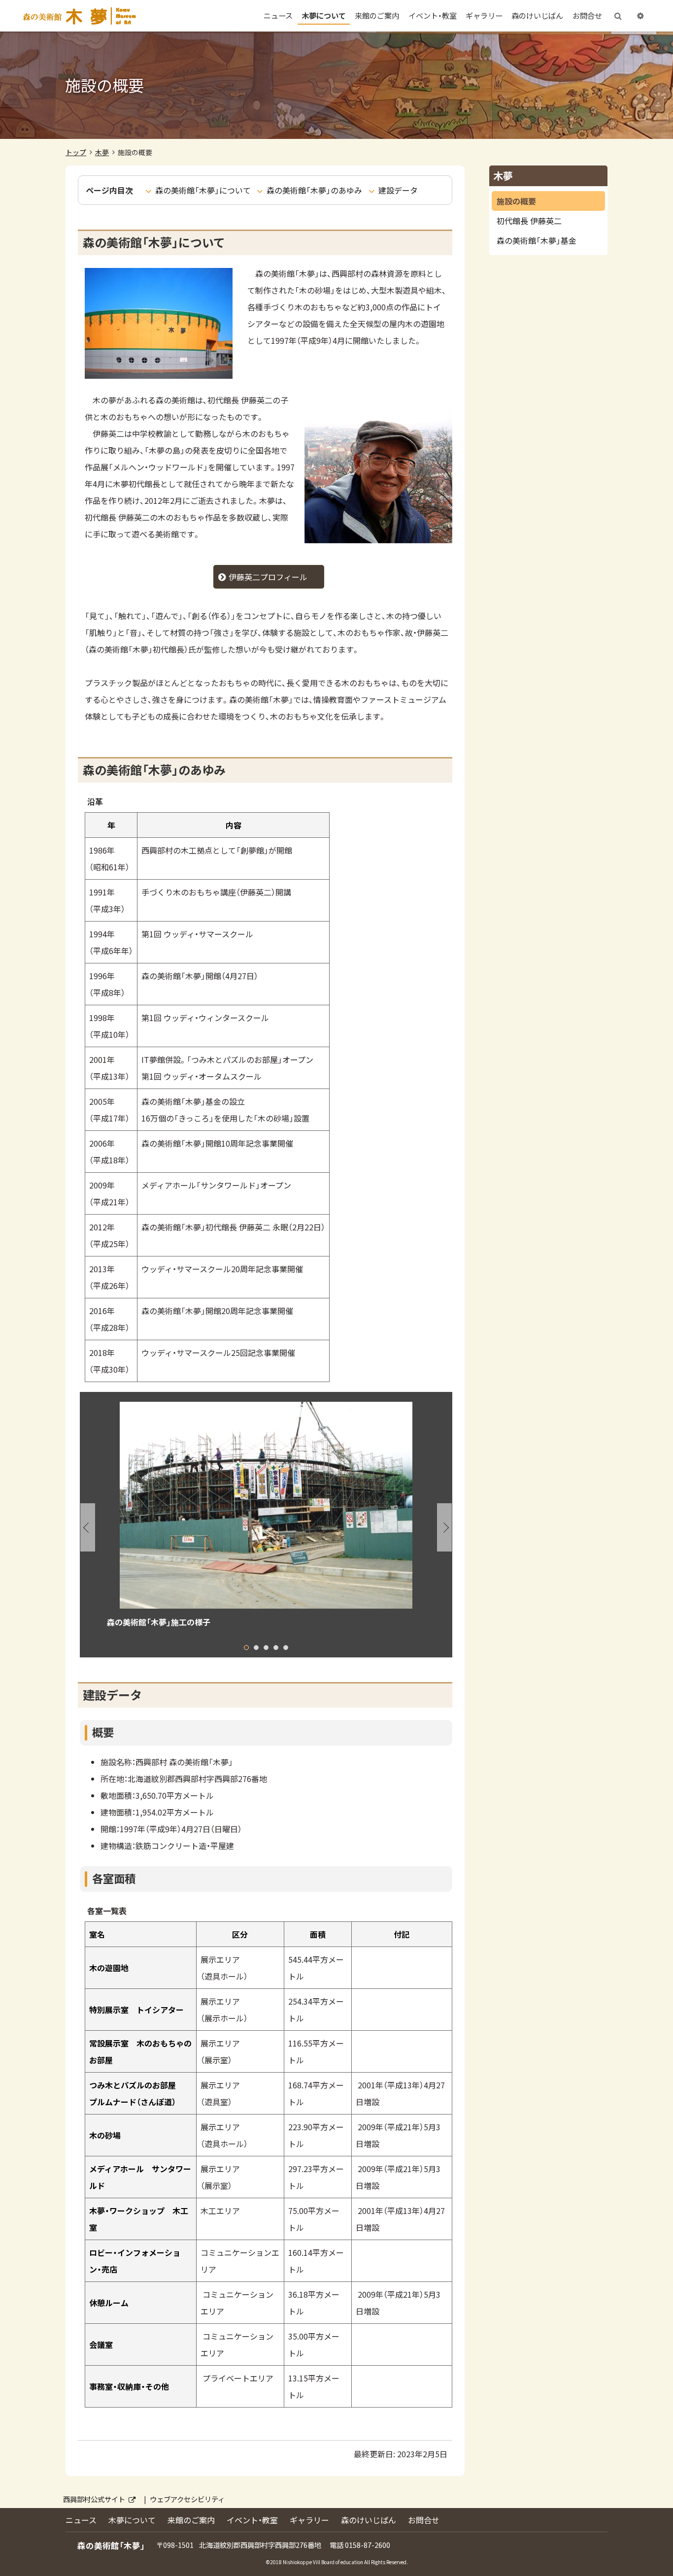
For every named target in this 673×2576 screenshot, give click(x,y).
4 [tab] (276, 1648)
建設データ (398, 190)
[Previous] (88, 1527)
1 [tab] (246, 1648)
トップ (76, 152)
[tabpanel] (266, 1520)
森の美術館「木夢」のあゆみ (314, 190)
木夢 (102, 152)
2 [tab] (256, 1648)
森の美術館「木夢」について (203, 190)
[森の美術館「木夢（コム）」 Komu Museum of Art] (79, 16)
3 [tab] (266, 1648)
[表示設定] (640, 16)
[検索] (618, 16)
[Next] (444, 1527)
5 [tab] (286, 1648)
